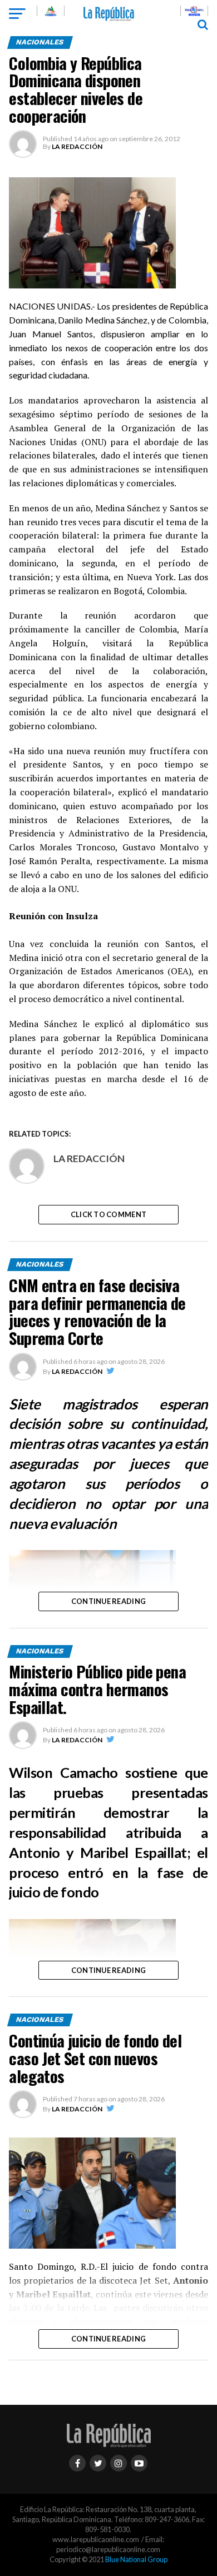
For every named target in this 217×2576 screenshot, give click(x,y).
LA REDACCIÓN (77, 146)
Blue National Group (136, 2559)
